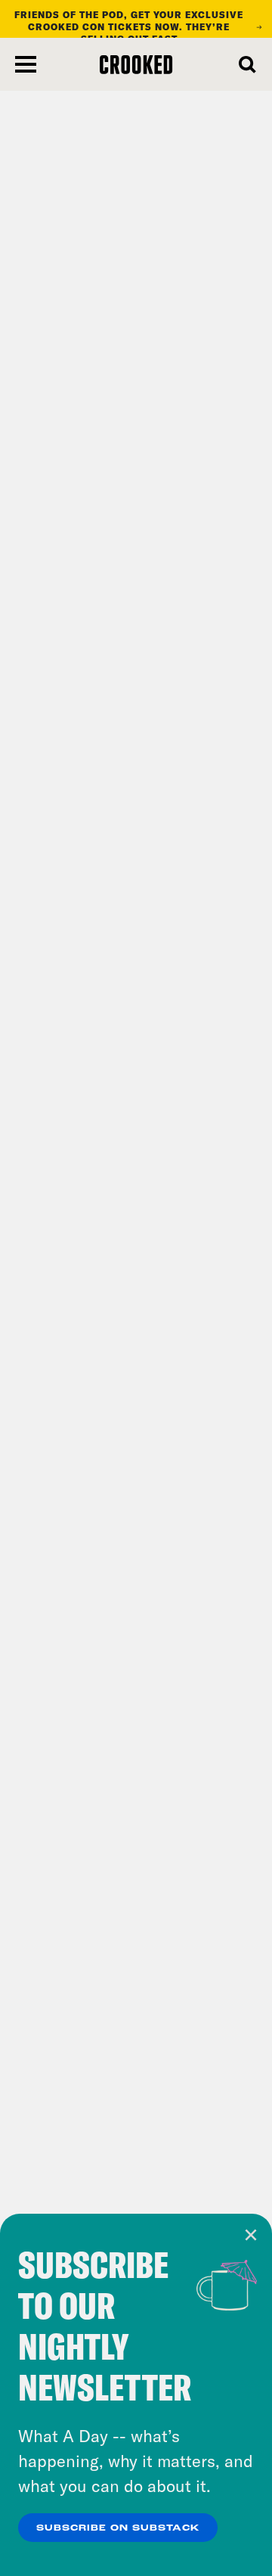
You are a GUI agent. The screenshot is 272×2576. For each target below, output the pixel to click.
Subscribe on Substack (118, 2528)
